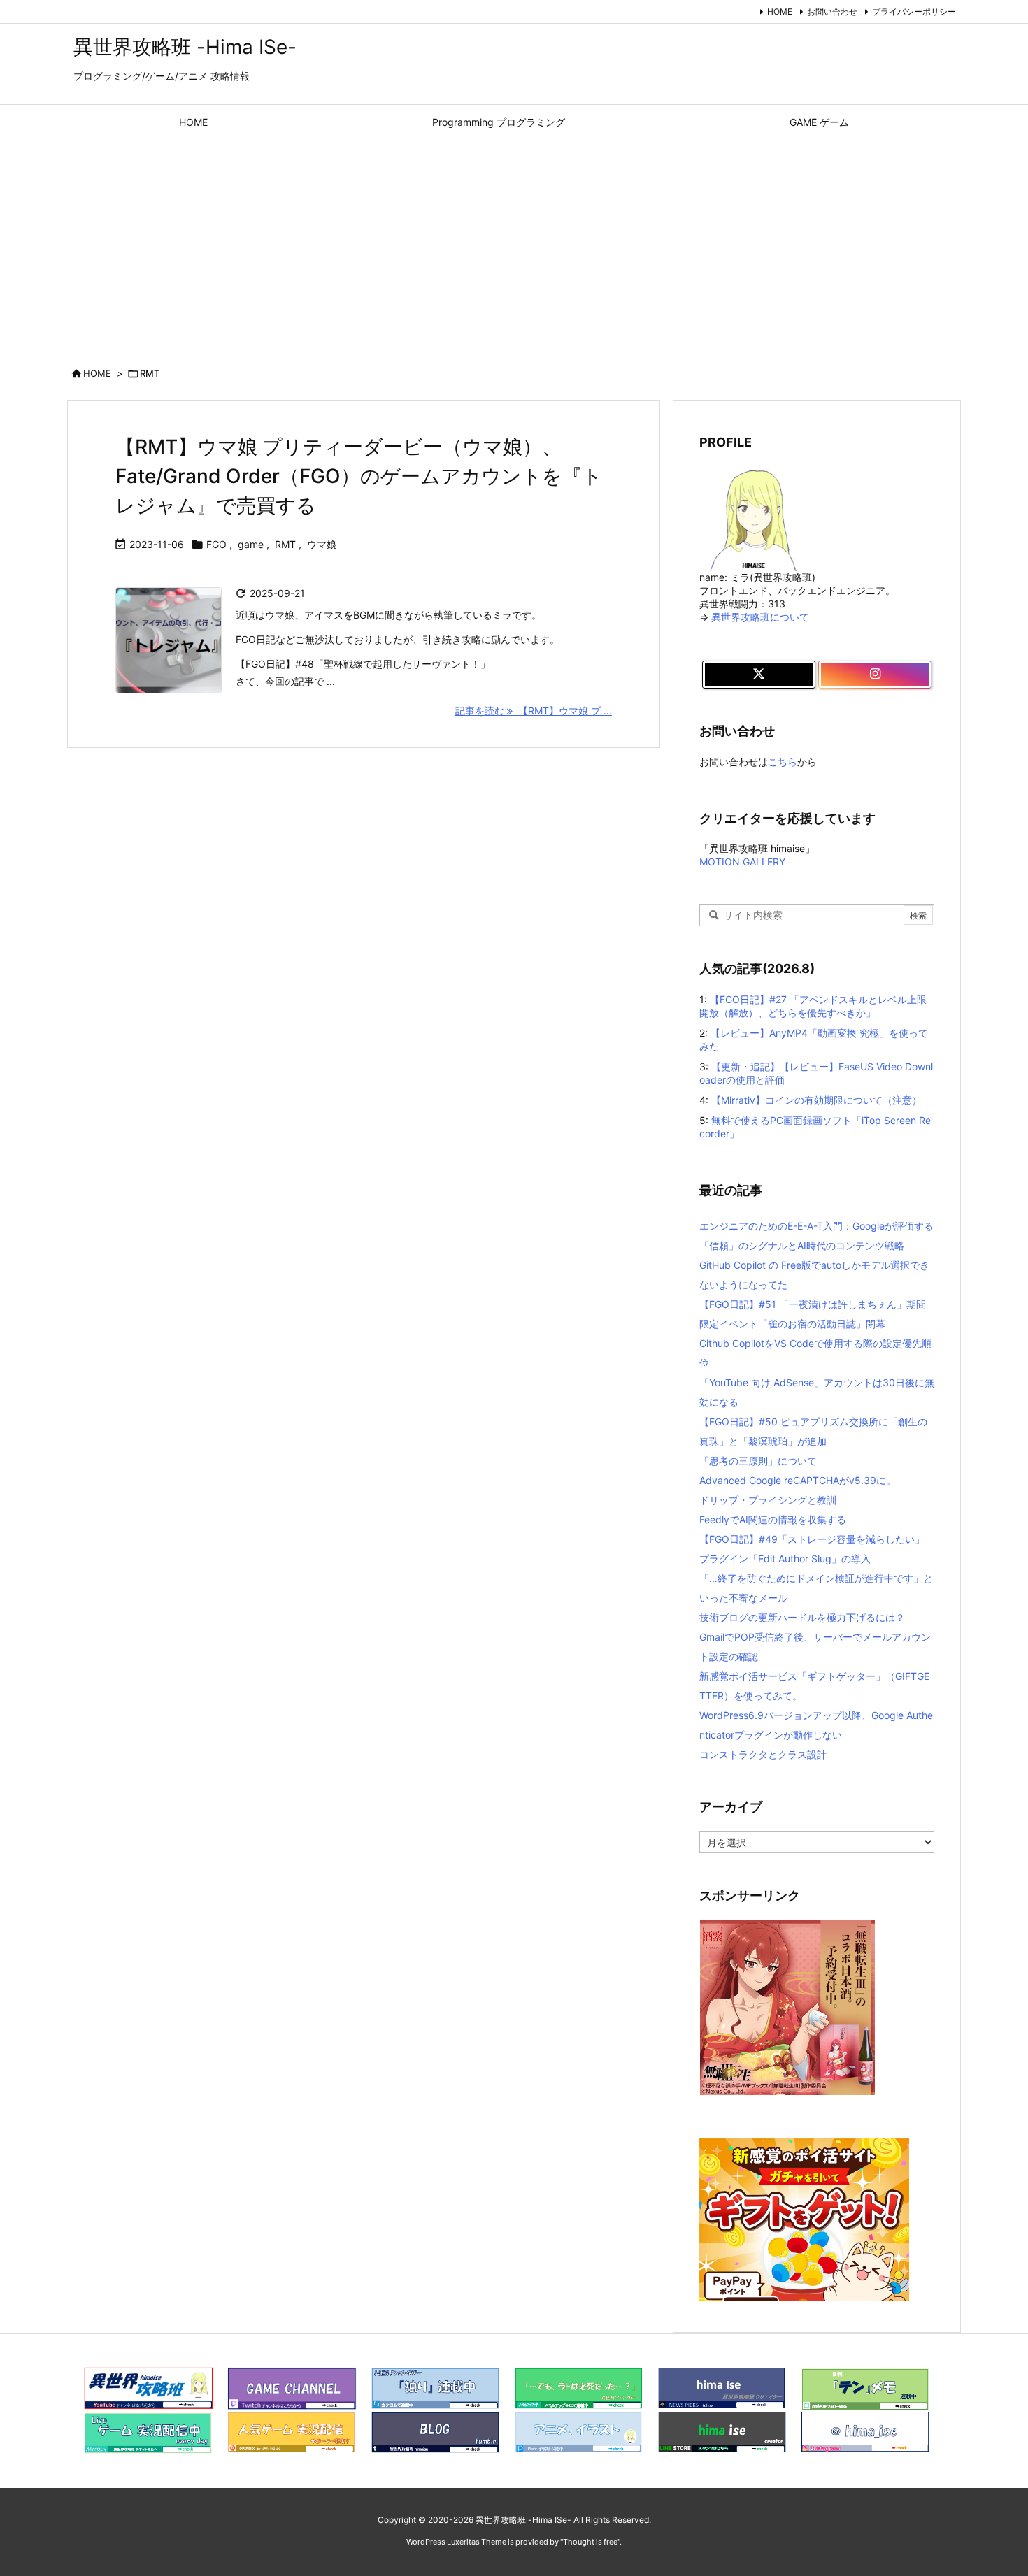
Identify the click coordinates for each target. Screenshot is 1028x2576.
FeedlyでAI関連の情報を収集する (773, 1519)
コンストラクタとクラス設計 (763, 1754)
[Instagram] (875, 675)
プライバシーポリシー (914, 12)
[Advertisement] (514, 246)
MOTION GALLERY (742, 862)
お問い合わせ (832, 12)
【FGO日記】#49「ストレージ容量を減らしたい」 (812, 1539)
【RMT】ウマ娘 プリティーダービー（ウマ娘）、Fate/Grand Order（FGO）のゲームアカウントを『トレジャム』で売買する (359, 476)
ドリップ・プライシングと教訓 (768, 1500)
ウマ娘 (322, 544)
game (251, 544)
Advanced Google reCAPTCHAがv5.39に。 (798, 1480)
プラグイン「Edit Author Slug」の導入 (785, 1559)
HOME (780, 12)
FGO (216, 544)
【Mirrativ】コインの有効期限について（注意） (816, 1100)
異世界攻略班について (760, 617)
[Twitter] (759, 675)
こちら (783, 762)
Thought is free (590, 2542)
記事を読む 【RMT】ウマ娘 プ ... (534, 711)
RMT (285, 544)
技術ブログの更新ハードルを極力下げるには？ (802, 1617)
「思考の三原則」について (758, 1461)
